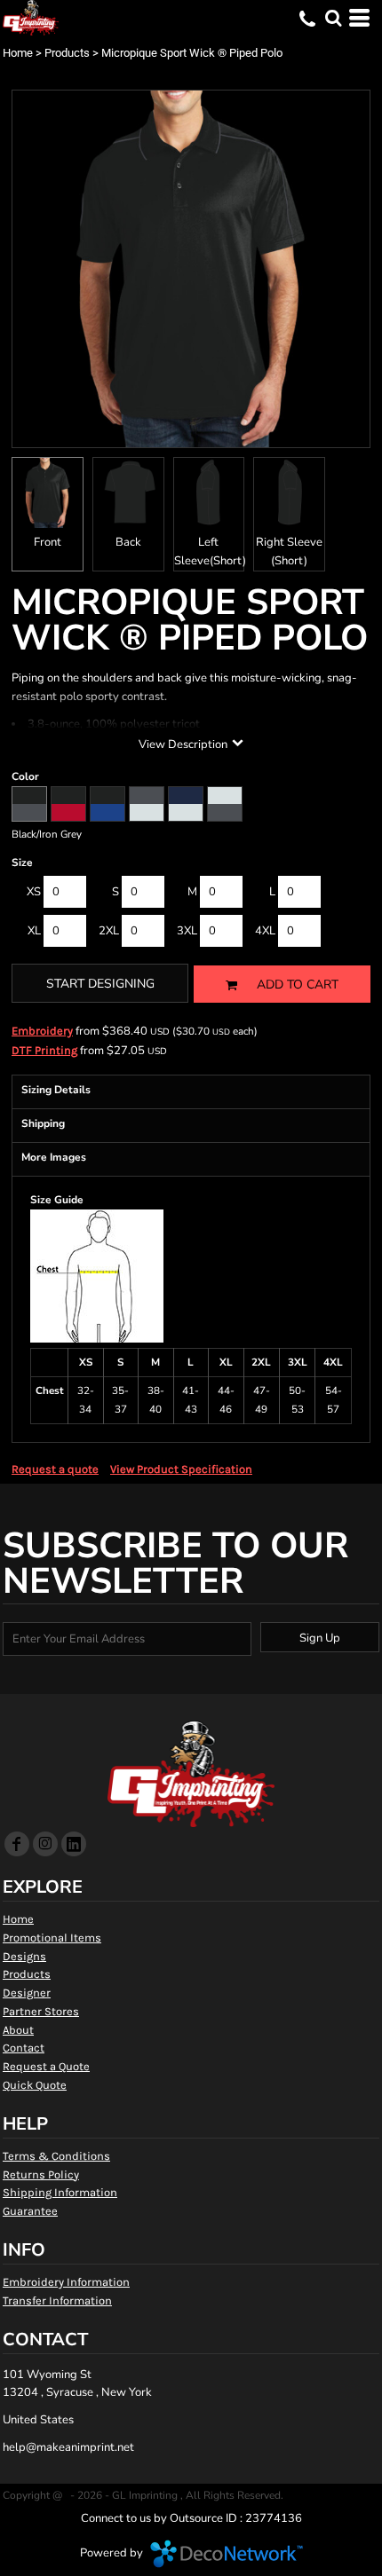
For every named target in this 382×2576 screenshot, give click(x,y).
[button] (333, 18)
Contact (24, 2048)
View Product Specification (181, 1469)
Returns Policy (41, 2174)
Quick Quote (35, 2085)
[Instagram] (45, 1844)
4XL (265, 931)
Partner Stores (41, 2011)
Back (128, 542)
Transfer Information (57, 2300)
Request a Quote (46, 2066)
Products (67, 53)
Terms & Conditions (56, 2156)
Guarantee (30, 2211)
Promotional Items (52, 1938)
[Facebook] (17, 1844)
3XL (187, 931)
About (18, 2030)
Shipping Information (60, 2192)
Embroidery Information (66, 2282)
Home (18, 53)
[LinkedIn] (74, 1844)
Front (48, 542)
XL (34, 931)
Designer (27, 1993)
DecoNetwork (227, 2554)
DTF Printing (44, 1050)
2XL (109, 931)
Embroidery (42, 1031)
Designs (24, 1956)
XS (34, 892)
